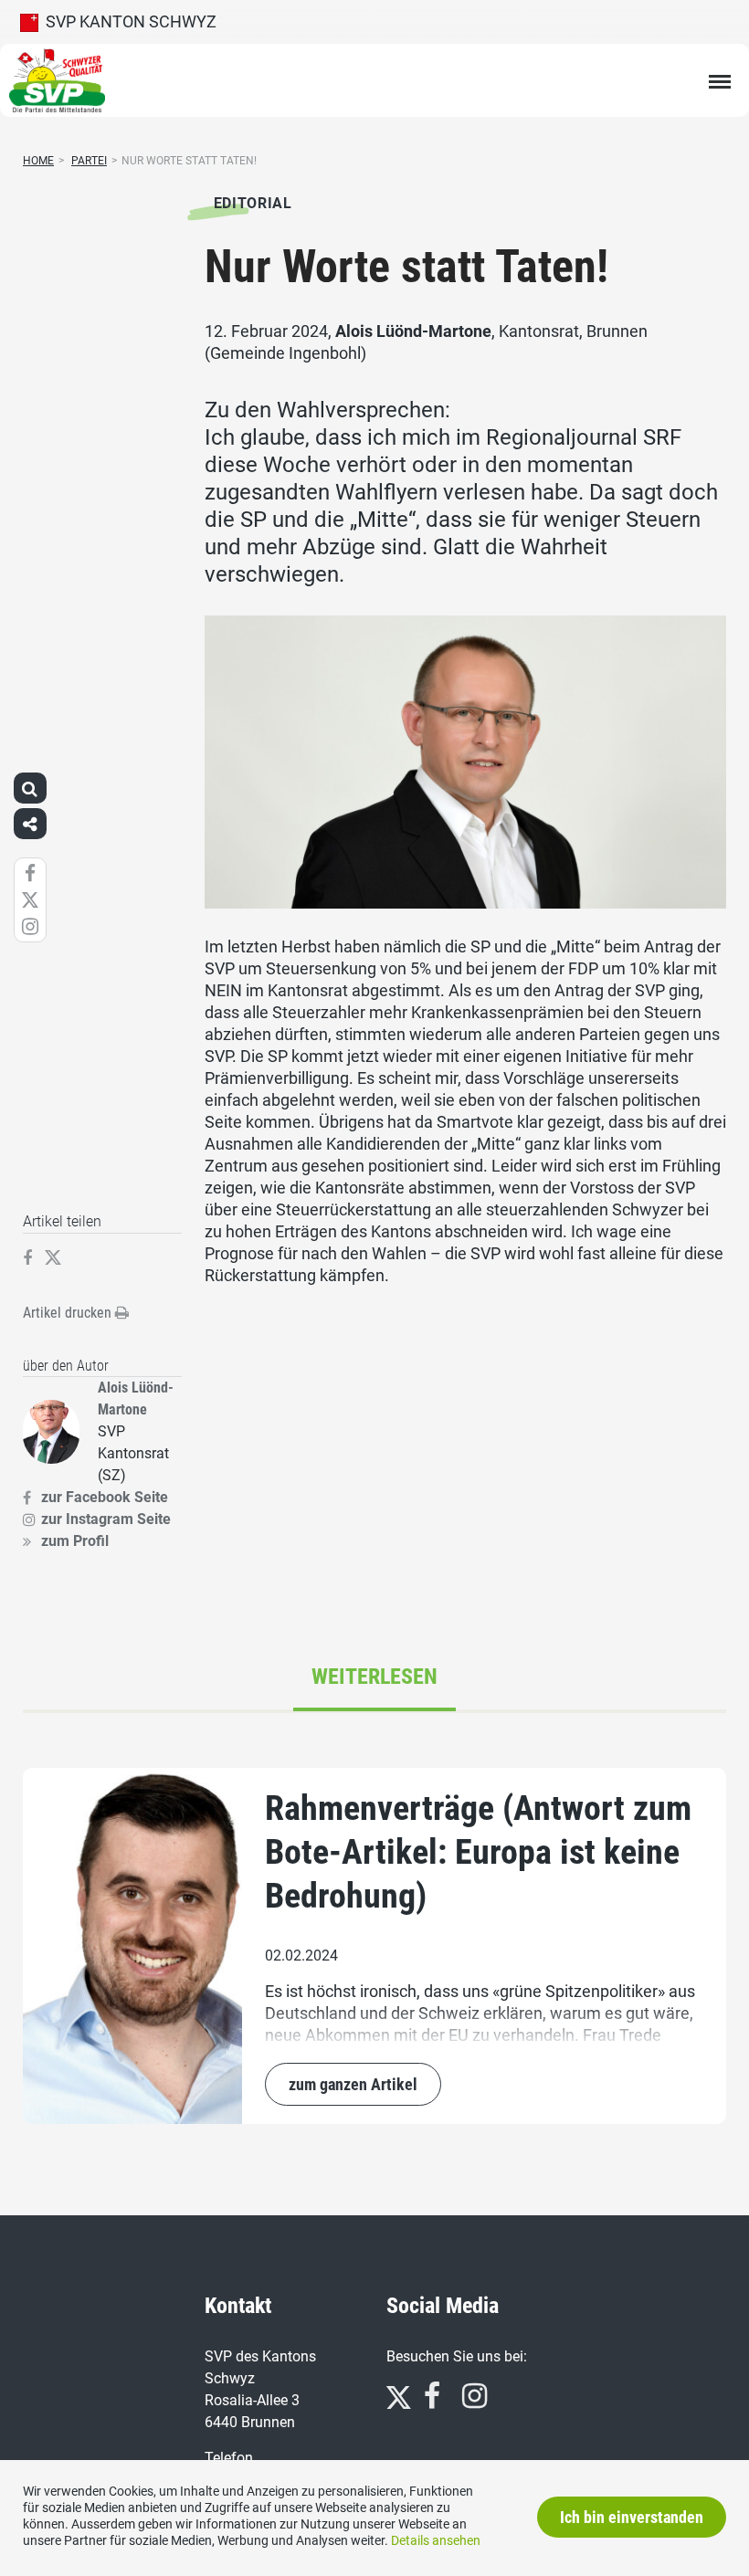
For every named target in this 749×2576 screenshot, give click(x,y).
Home (38, 161)
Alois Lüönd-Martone (413, 331)
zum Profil (75, 1541)
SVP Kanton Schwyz (127, 21)
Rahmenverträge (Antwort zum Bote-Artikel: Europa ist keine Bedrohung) (478, 1852)
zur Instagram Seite (106, 1519)
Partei (89, 161)
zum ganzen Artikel (353, 2084)
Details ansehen (436, 2540)
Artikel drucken (69, 1313)
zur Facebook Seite (105, 1497)
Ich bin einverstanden (632, 2517)
